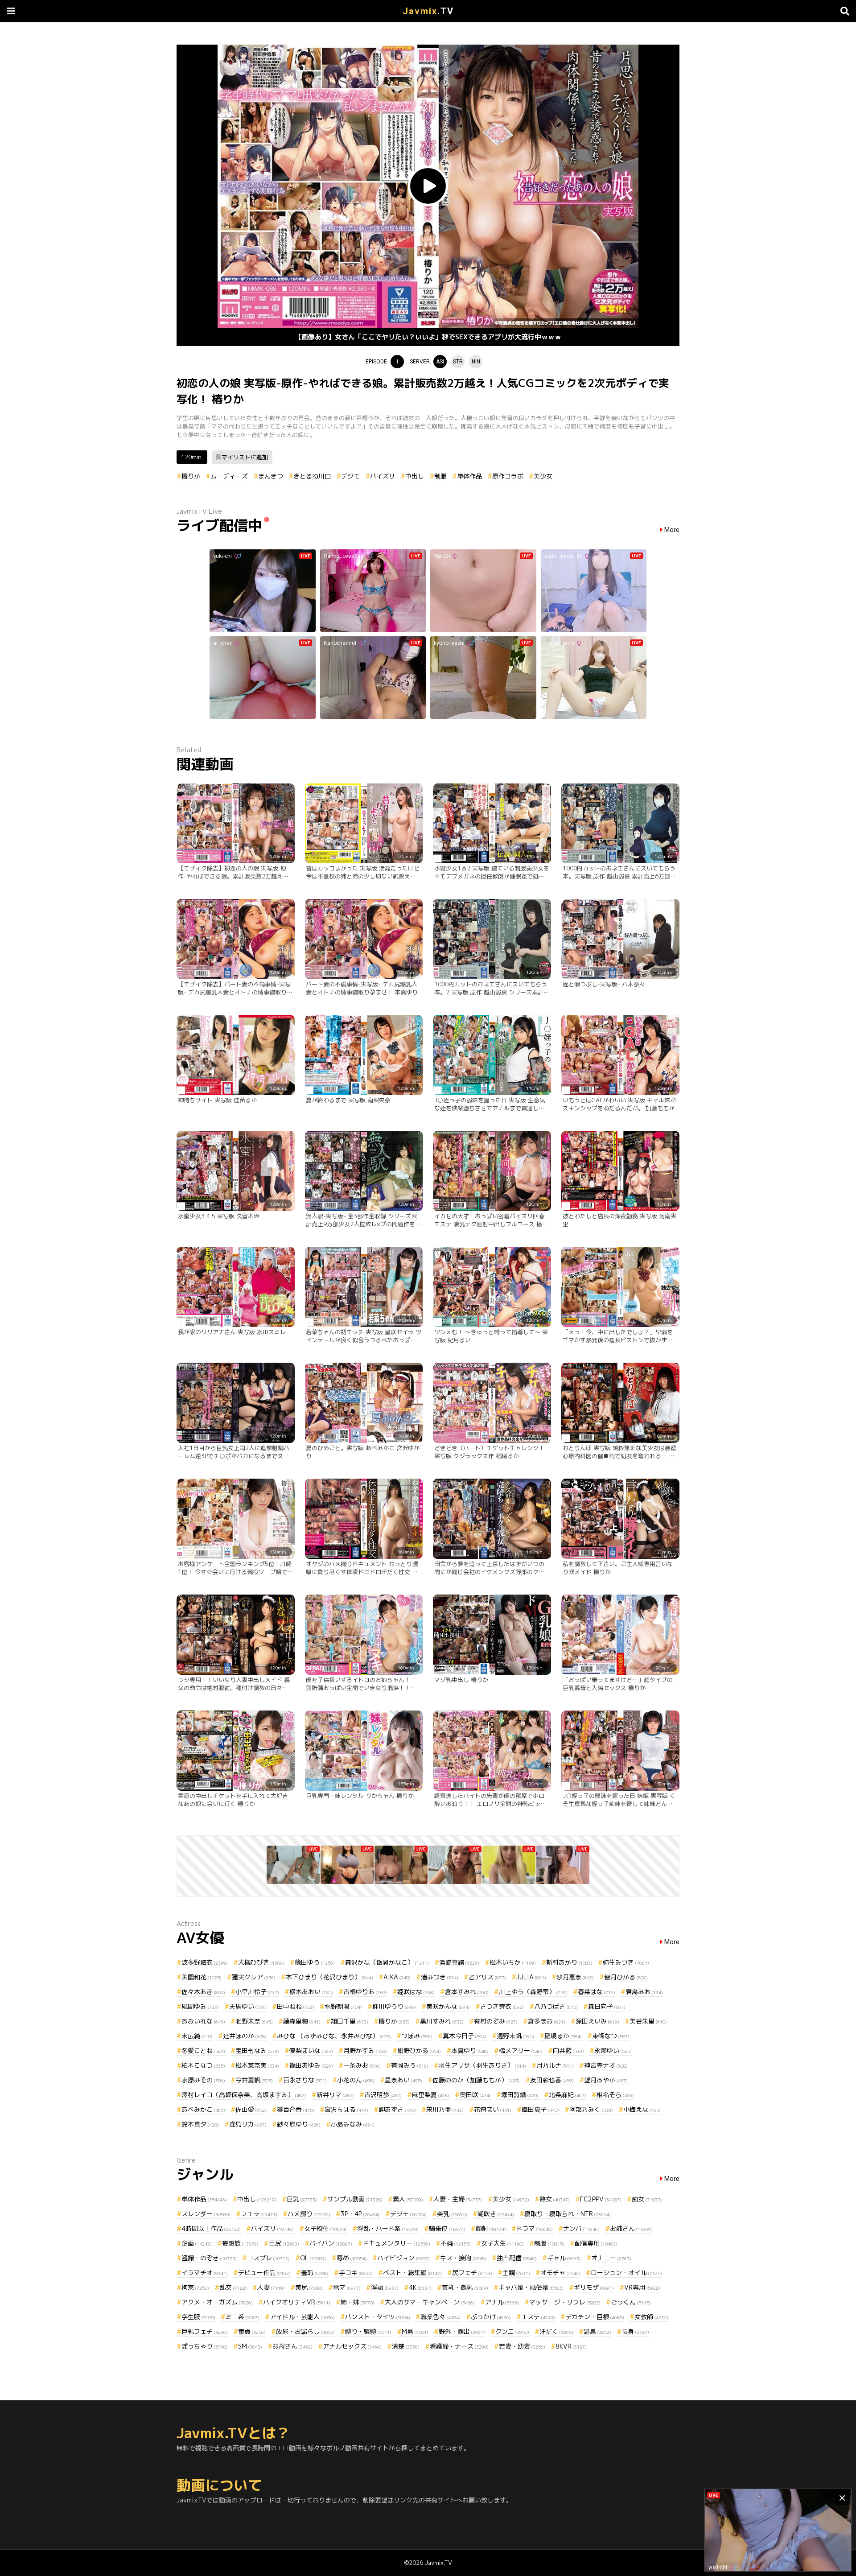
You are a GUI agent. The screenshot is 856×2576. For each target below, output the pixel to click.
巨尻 (284, 2243)
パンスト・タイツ (378, 2317)
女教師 (651, 2317)
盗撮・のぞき (209, 2258)
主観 (516, 2273)
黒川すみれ (442, 2021)
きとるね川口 (312, 476)
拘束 (195, 2287)
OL (313, 2258)
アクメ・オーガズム (217, 2302)
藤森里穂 (302, 2021)
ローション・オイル (626, 2273)
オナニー (611, 2258)
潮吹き (496, 2214)
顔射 (491, 2228)
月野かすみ (365, 2050)
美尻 (309, 2287)
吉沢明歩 (383, 2095)
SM (250, 2346)
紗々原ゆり (299, 2124)
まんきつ (271, 476)
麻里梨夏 (431, 2095)
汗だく (556, 2331)
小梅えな (642, 2109)
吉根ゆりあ (365, 1992)
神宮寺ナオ (606, 2065)
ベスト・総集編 (412, 2273)
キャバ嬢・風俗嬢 (531, 2287)
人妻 (271, 2287)
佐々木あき (203, 1992)
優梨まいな (311, 2050)
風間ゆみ (200, 2006)
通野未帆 (515, 2036)
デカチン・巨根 (595, 2317)
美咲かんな (448, 2006)
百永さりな (305, 2080)
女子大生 (502, 2243)
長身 (635, 2331)
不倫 (456, 2243)
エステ (538, 2317)
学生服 (198, 2317)
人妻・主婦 (458, 2199)
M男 (415, 2331)
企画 (197, 2243)
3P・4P (360, 2214)
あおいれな (203, 2021)
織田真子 (540, 2109)
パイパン (331, 2243)
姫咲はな (416, 1992)
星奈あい (403, 2080)
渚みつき (440, 1977)
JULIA (531, 1977)
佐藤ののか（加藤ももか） (476, 2080)
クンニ (512, 2331)
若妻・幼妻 (522, 2346)
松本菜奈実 (257, 2065)
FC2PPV (601, 2199)
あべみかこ (203, 2109)
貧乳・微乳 (465, 2287)
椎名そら (615, 2095)
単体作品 (469, 476)
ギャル (564, 2258)
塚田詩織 (520, 2095)
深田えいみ (597, 2021)
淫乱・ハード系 (388, 2228)
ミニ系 (243, 2317)
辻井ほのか (245, 2036)
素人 (408, 2199)
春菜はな (597, 1992)
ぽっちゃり (205, 2346)
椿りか (191, 476)
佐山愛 (251, 2109)
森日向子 (607, 2006)
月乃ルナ (555, 2065)
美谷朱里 (648, 2021)
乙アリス (487, 1977)
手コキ (356, 2273)
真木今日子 (465, 2036)
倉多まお (547, 2021)
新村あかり (569, 1962)
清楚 (406, 2346)
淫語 (385, 2287)
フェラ (259, 2214)
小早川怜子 (257, 1992)
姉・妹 (358, 2302)
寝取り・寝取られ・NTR (568, 2214)
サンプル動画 (355, 2199)
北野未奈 (254, 2021)
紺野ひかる (419, 2050)
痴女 (647, 2199)
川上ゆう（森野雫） (533, 1992)
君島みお (644, 1992)
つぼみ (417, 2036)
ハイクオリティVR (297, 2302)
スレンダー (206, 2214)
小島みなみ (353, 2124)
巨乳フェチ (205, 2331)
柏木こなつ (203, 2065)
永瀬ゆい (613, 2050)
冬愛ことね (203, 2050)
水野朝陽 (343, 2006)
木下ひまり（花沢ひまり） (329, 1977)
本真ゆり (470, 2050)
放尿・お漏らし (305, 2331)
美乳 (452, 2214)
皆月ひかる (626, 1977)
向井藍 (568, 2050)
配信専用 (596, 2243)
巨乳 (302, 2199)
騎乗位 (447, 2228)
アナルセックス (352, 2346)
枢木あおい (311, 1992)
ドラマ (535, 2228)
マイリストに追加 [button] (245, 457)
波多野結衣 (205, 1962)
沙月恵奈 (575, 1977)
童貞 (252, 2331)
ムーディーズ (229, 476)
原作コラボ (508, 476)
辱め (352, 2258)
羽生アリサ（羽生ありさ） (482, 2065)
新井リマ (335, 2095)
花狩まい (493, 2109)
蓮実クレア (254, 1977)
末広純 (197, 2036)
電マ (347, 2287)
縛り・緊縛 (368, 2331)
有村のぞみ (496, 2021)
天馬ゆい (248, 2006)
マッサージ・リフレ (565, 2302)
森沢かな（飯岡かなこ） (387, 1962)
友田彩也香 (552, 2080)
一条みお (362, 2065)
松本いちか (513, 1962)
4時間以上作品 (211, 2228)
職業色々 (440, 2317)
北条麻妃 (568, 2095)
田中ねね (296, 2006)
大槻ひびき (261, 1962)
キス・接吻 (463, 2258)
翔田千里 (350, 2021)
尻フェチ (472, 2273)
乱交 (233, 2287)
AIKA (397, 1977)
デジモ (350, 476)
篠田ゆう (315, 1962)
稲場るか (563, 2036)
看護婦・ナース (459, 2346)
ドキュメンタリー (396, 2243)
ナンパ (581, 2228)
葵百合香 (296, 2109)
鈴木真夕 (200, 2124)
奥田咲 (475, 2095)
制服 (440, 476)
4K (420, 2287)
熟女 (555, 2199)
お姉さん (631, 2228)
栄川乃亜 (445, 2109)
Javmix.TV (438, 2563)
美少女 (543, 476)
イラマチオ (205, 2273)
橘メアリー (521, 2050)
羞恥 (315, 2273)
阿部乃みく (591, 2109)
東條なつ (611, 2036)
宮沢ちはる (346, 2109)
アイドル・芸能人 (302, 2317)
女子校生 (325, 2228)
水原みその (203, 2080)
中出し (415, 476)
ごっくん (631, 2302)
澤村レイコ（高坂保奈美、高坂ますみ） (244, 2095)
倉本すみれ (467, 1992)
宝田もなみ (257, 2050)
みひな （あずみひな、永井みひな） (334, 2036)
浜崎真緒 (459, 1962)
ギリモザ (594, 2287)
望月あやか (606, 2080)
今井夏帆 (254, 2080)
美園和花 (202, 1977)
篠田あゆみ (311, 2065)
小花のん (356, 2080)
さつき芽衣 (502, 2006)
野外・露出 (462, 2331)
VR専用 (642, 2287)
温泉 (597, 2331)
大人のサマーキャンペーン (430, 2302)
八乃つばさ (556, 2006)
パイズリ (383, 476)
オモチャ (560, 2273)
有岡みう (410, 2065)
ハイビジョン (403, 2258)
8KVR (571, 2346)
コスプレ (268, 2258)
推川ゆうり (394, 2006)
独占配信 (517, 2258)
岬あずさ (397, 2109)
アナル (502, 2302)
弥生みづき (626, 1962)
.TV (428, 11)
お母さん (292, 2346)
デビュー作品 (264, 2273)
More (672, 530)
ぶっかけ (491, 2317)
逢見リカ (248, 2124)
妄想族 (240, 2243)
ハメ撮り (309, 2214)
